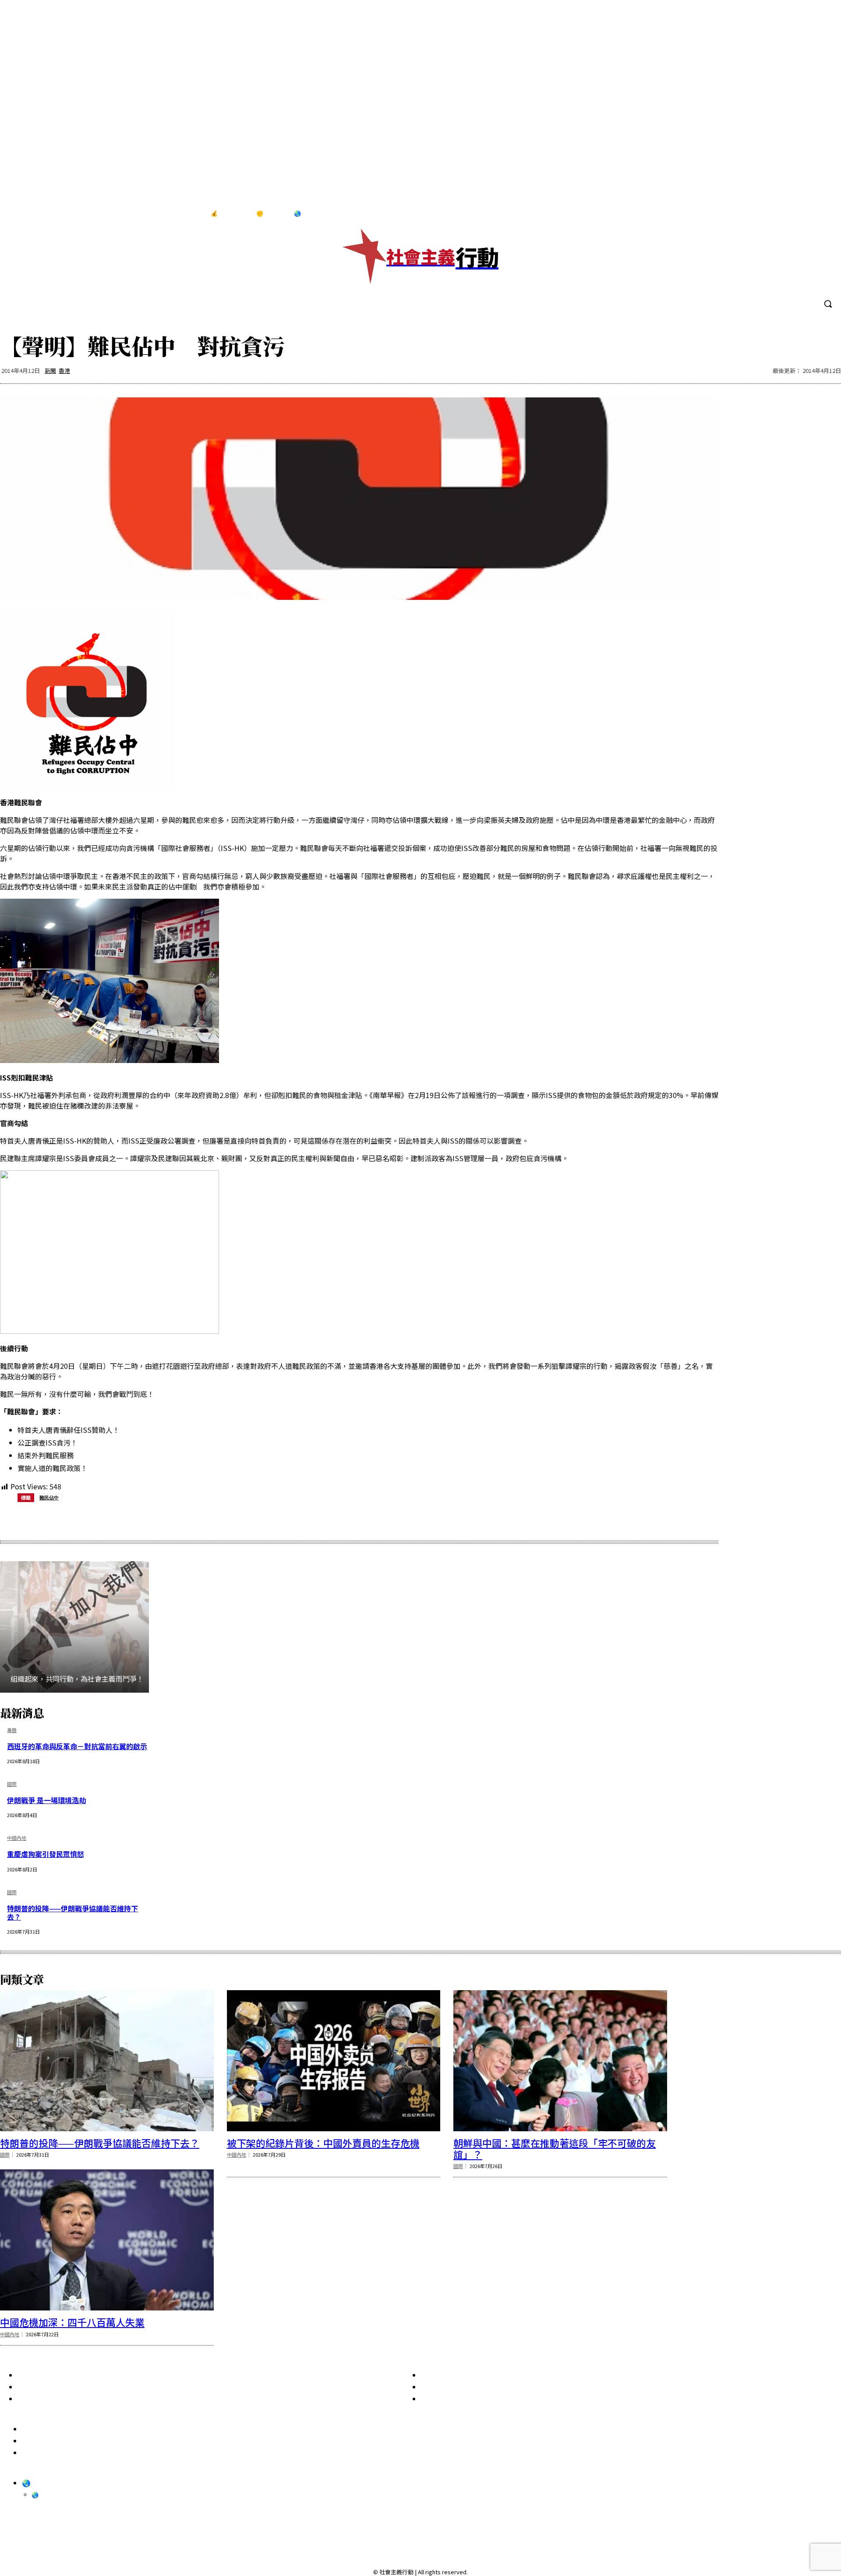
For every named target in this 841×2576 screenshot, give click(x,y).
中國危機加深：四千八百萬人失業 (72, 2322)
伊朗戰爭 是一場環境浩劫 (46, 1800)
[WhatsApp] (141, 1520)
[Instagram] (787, 214)
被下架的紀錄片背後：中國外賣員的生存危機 (323, 2143)
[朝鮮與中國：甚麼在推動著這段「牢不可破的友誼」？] (560, 2061)
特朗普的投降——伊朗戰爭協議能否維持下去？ (72, 1912)
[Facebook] (769, 214)
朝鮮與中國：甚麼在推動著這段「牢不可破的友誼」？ (555, 2148)
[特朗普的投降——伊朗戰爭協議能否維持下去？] (107, 2061)
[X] (823, 214)
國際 (12, 1784)
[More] (236, 1520)
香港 (64, 370)
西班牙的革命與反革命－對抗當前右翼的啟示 (77, 1746)
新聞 (50, 370)
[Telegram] (805, 214)
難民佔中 (49, 1497)
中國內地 (17, 1838)
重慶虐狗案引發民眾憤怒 (46, 1854)
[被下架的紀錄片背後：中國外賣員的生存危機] (334, 2061)
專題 (12, 1731)
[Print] (173, 1520)
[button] (828, 304)
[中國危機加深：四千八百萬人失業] (107, 2240)
